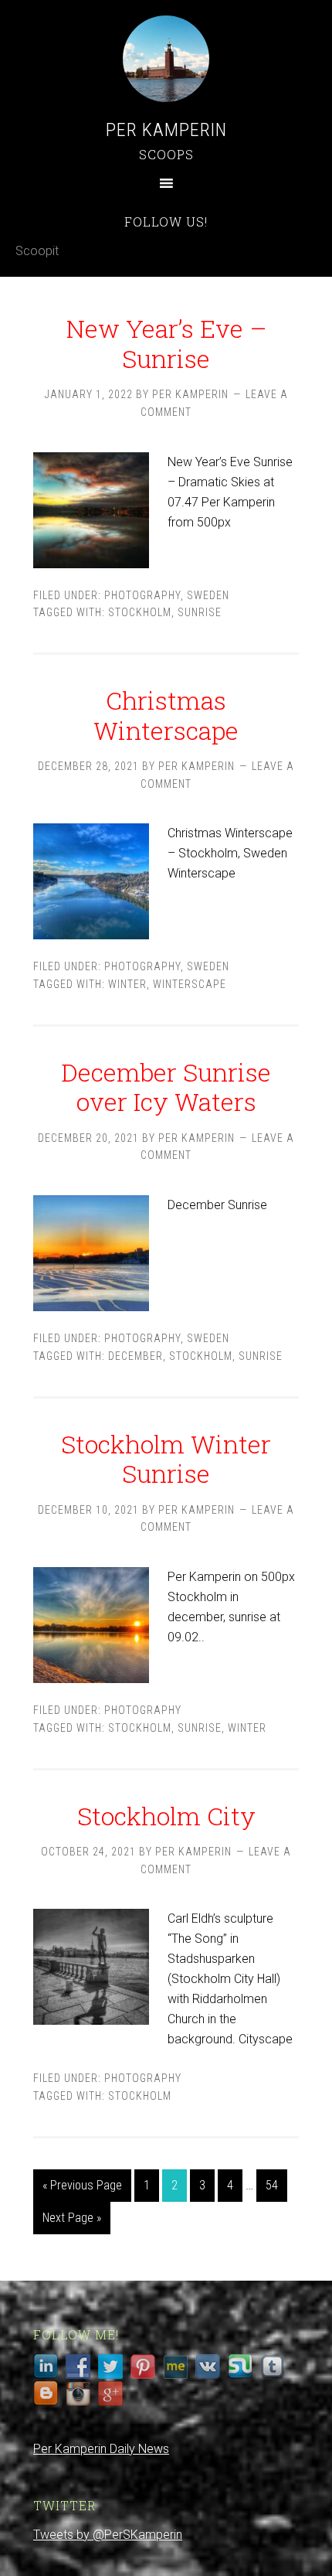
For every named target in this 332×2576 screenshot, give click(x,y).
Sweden (208, 595)
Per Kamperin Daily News (101, 2449)
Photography (142, 595)
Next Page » (72, 2218)
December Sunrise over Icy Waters (166, 1087)
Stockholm (140, 612)
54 (272, 2185)
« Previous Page (82, 2185)
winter (127, 984)
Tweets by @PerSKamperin (108, 2535)
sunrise (200, 612)
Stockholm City (166, 1816)
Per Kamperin (166, 130)
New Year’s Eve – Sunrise (166, 343)
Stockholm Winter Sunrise (166, 1458)
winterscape (190, 984)
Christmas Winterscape (166, 715)
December (136, 1356)
